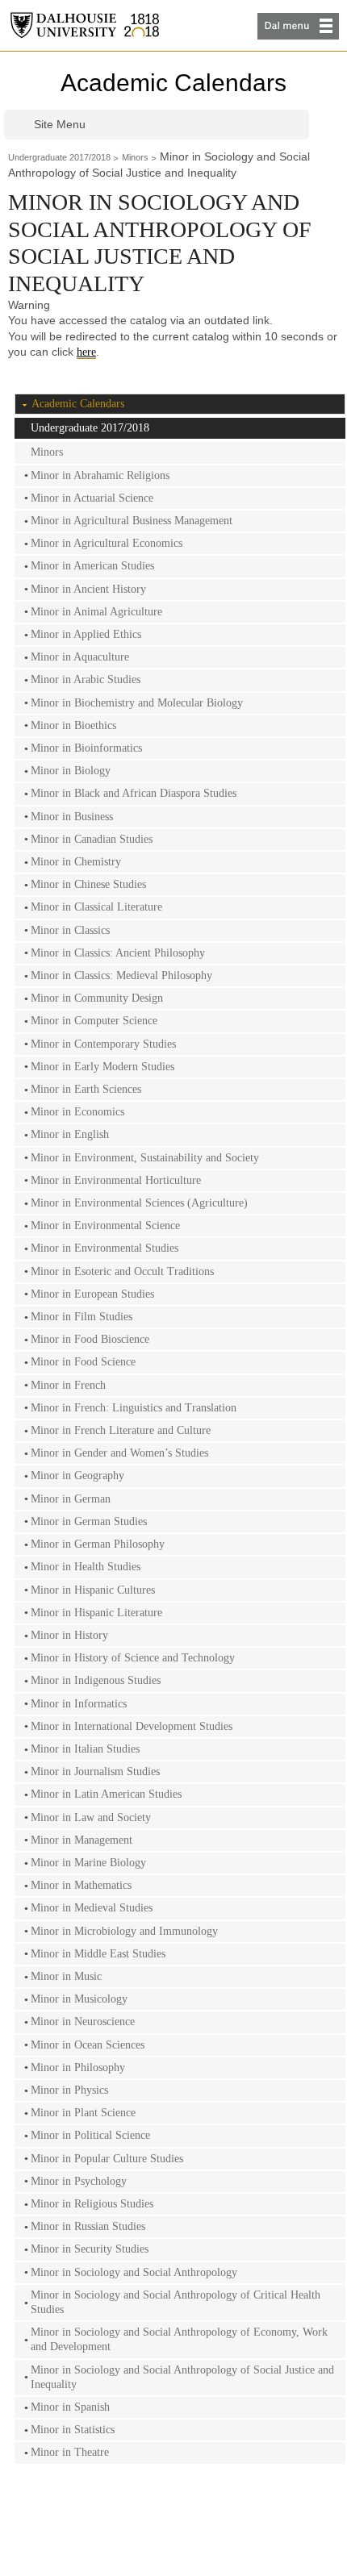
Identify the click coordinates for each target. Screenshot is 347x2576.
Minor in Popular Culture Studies (107, 2159)
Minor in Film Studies (82, 1317)
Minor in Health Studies (86, 1567)
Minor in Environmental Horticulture (116, 1180)
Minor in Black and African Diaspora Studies (134, 793)
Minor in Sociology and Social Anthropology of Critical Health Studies (176, 2302)
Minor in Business (72, 817)
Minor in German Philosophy (98, 1544)
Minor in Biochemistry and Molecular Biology (137, 703)
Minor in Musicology (79, 1999)
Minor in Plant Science (83, 2113)
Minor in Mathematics (81, 1885)
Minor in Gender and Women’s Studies (119, 1453)
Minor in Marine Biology (88, 1863)
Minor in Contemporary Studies (103, 1044)
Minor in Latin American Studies (106, 1794)
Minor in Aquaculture (80, 657)
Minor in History (69, 1635)
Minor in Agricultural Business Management (132, 521)
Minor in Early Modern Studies (102, 1067)
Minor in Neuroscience (83, 2022)
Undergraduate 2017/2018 (59, 157)
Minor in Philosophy (78, 2067)
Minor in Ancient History (88, 589)
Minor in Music (66, 1976)
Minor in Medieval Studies (92, 1908)
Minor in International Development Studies (132, 1726)
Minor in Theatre (70, 2452)
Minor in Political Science (90, 2135)
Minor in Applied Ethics (86, 634)
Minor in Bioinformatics (86, 748)
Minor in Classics (70, 930)
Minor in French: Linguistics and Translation (134, 1408)
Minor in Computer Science (94, 1021)
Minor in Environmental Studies (105, 1248)
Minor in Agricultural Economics (107, 543)
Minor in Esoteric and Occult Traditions (122, 1271)
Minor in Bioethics (73, 725)
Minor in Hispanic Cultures (93, 1590)
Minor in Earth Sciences (86, 1089)
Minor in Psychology (79, 2181)
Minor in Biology (71, 771)
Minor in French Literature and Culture (121, 1430)
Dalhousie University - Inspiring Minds (85, 25)
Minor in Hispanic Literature (96, 1613)
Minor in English (70, 1134)
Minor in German (71, 1499)
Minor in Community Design (97, 998)
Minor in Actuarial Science (92, 498)
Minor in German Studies (89, 1521)
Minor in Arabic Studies (86, 679)
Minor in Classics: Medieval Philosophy (121, 975)
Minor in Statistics (73, 2430)
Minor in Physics (69, 2090)
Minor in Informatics (79, 1704)
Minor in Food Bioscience (90, 1339)
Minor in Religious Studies (92, 2204)
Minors (135, 157)
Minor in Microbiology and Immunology (124, 1931)
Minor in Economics (77, 1112)
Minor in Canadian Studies (92, 839)
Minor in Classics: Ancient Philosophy (118, 953)
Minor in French (68, 1385)
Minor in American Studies (92, 566)
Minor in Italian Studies (85, 1749)
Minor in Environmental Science (105, 1225)
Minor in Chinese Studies (88, 884)
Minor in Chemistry (76, 862)
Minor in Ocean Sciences (88, 2045)
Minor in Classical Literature (96, 907)
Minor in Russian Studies (88, 2226)
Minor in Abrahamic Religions (100, 475)
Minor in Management (82, 1840)
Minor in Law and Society (91, 1817)
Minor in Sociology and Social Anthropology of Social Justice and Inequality (182, 2377)
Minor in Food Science (83, 1362)
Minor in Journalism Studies (95, 1772)
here (86, 352)
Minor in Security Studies (90, 2249)
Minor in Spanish (70, 2407)
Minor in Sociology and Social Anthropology (134, 2272)
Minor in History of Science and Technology (133, 1658)
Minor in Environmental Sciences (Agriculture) (139, 1203)
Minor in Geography (77, 1476)
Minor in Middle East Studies (98, 1954)
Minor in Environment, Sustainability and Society (145, 1158)
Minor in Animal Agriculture (96, 612)
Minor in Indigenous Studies (96, 1680)
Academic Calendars (173, 83)
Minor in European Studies (92, 1294)
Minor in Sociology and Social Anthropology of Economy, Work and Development (179, 2339)
